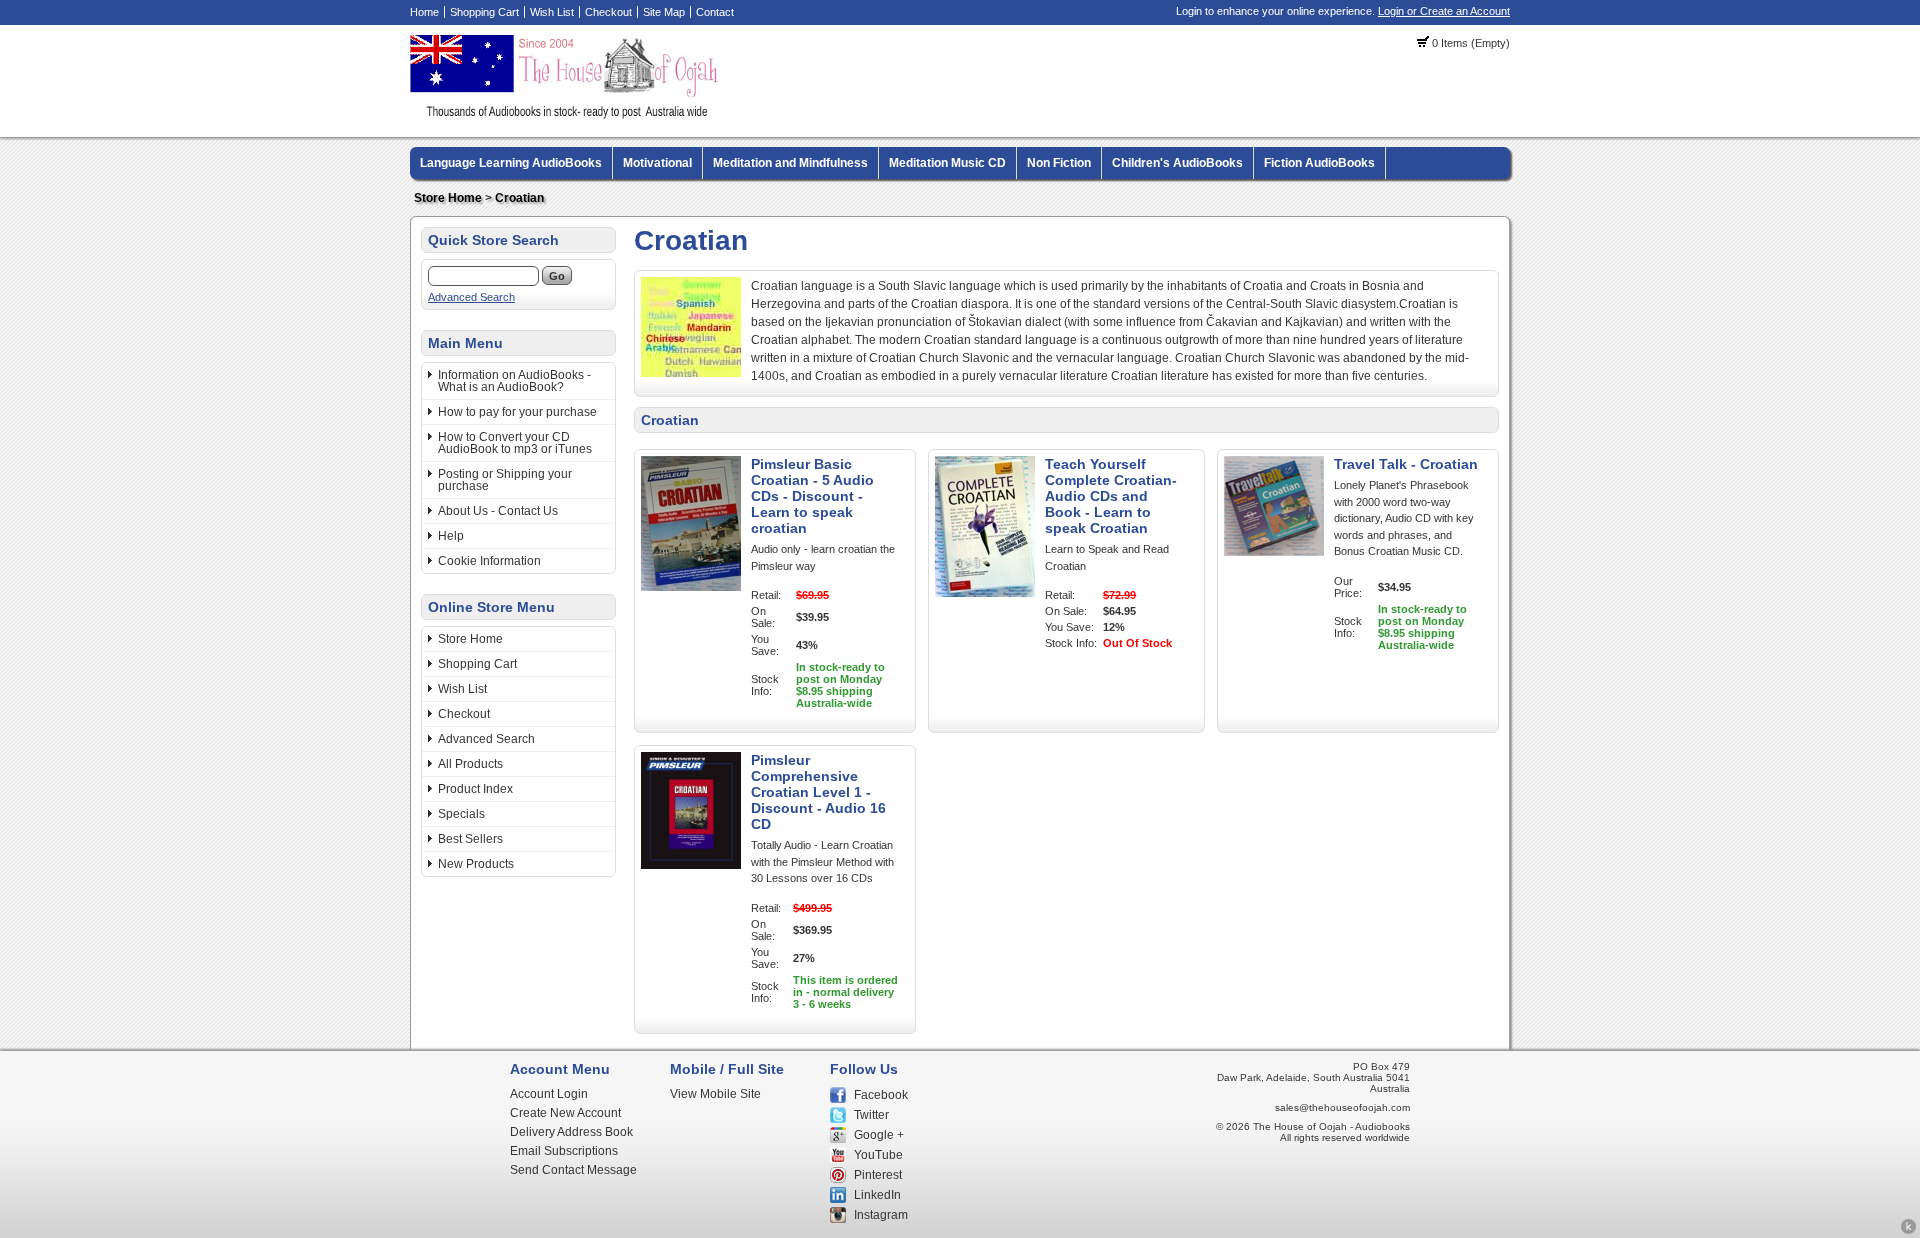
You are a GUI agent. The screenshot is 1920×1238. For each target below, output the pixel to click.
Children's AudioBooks (1177, 163)
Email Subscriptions (564, 1151)
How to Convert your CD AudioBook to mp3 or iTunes (515, 443)
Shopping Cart (484, 12)
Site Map (664, 12)
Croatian (519, 198)
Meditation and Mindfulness (790, 163)
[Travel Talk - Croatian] (1274, 552)
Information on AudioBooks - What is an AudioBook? (514, 381)
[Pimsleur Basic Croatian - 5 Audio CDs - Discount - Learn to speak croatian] (691, 587)
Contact (715, 12)
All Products (470, 764)
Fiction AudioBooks (1319, 163)
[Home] (567, 115)
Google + (879, 1135)
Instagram (881, 1215)
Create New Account (565, 1113)
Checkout (608, 12)
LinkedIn (877, 1195)
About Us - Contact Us (498, 511)
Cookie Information (489, 561)
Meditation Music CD (947, 163)
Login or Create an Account (1444, 11)
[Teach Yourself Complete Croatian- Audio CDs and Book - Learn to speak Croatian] (985, 593)
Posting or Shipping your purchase (505, 480)
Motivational (657, 163)
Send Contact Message (573, 1170)
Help (451, 536)
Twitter (871, 1115)
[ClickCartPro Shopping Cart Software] (1908, 1231)
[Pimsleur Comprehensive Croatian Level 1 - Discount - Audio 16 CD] (691, 865)
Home (424, 12)
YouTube (878, 1155)
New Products (476, 864)
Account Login (549, 1094)
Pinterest (878, 1175)
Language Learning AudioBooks (511, 163)
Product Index (475, 789)
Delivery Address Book (571, 1132)
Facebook (881, 1095)
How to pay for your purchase (517, 412)
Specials (461, 814)
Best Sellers (470, 839)
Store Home (448, 198)
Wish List (552, 12)
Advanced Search (471, 297)
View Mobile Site (715, 1094)
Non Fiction (1059, 163)
